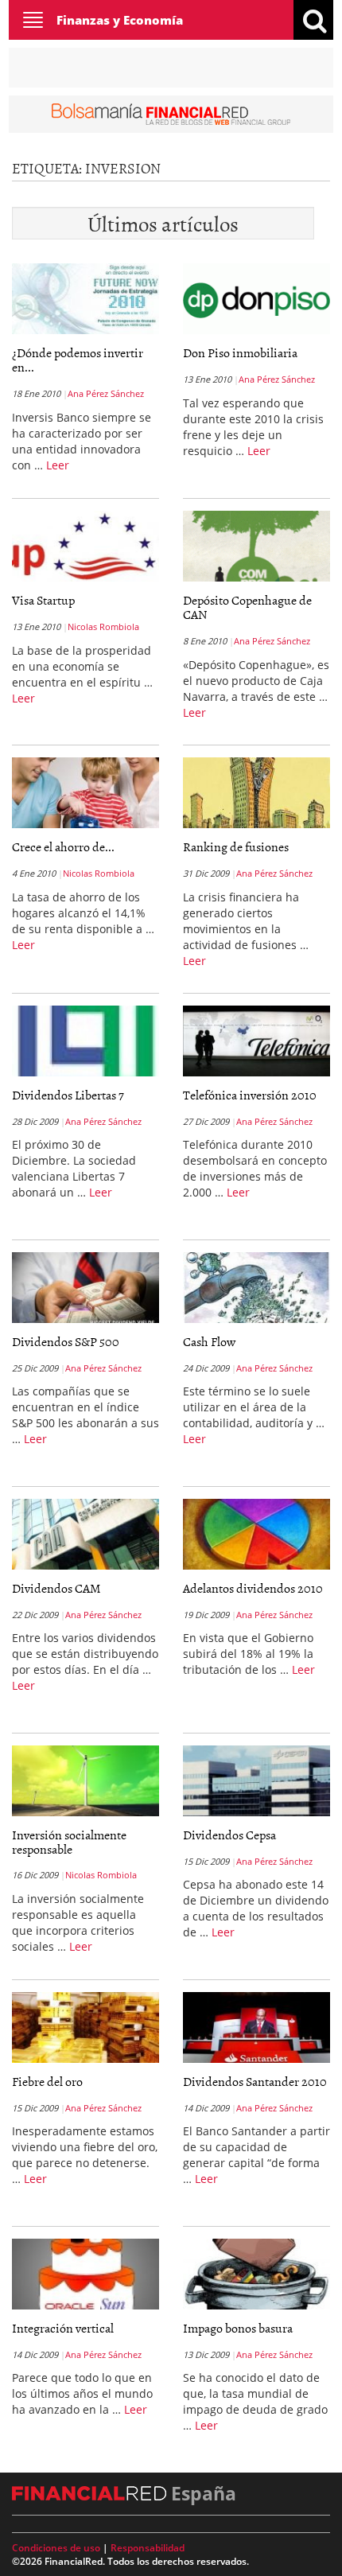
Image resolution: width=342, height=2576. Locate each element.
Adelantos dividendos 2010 (253, 1588)
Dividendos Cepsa (229, 1835)
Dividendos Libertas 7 (68, 1095)
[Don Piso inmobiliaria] (256, 299)
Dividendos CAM (56, 1588)
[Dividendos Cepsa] (256, 1780)
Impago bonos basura (238, 2328)
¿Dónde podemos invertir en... (78, 360)
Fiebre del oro (47, 2081)
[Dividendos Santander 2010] (256, 2027)
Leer (58, 465)
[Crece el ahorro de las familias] (85, 793)
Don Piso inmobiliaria (240, 352)
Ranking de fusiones (236, 846)
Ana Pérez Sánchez (106, 393)
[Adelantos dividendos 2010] (256, 1534)
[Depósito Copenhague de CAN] (256, 547)
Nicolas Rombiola (103, 626)
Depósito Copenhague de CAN (247, 607)
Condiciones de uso (56, 2548)
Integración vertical (63, 2328)
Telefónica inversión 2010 (250, 1095)
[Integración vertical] (85, 2274)
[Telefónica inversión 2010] (256, 1041)
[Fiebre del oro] (85, 2027)
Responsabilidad (148, 2548)
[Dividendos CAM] (85, 1534)
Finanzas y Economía (120, 20)
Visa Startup (43, 600)
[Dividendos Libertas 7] (85, 1041)
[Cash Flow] (256, 1287)
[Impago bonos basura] (256, 2274)
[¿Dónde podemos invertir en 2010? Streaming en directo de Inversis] (85, 299)
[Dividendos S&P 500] (85, 1287)
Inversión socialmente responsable (69, 1842)
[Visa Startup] (85, 547)
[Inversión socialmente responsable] (85, 1780)
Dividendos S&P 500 (66, 1341)
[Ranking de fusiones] (256, 793)
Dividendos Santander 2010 (255, 2081)
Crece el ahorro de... (63, 846)
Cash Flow (209, 1341)
